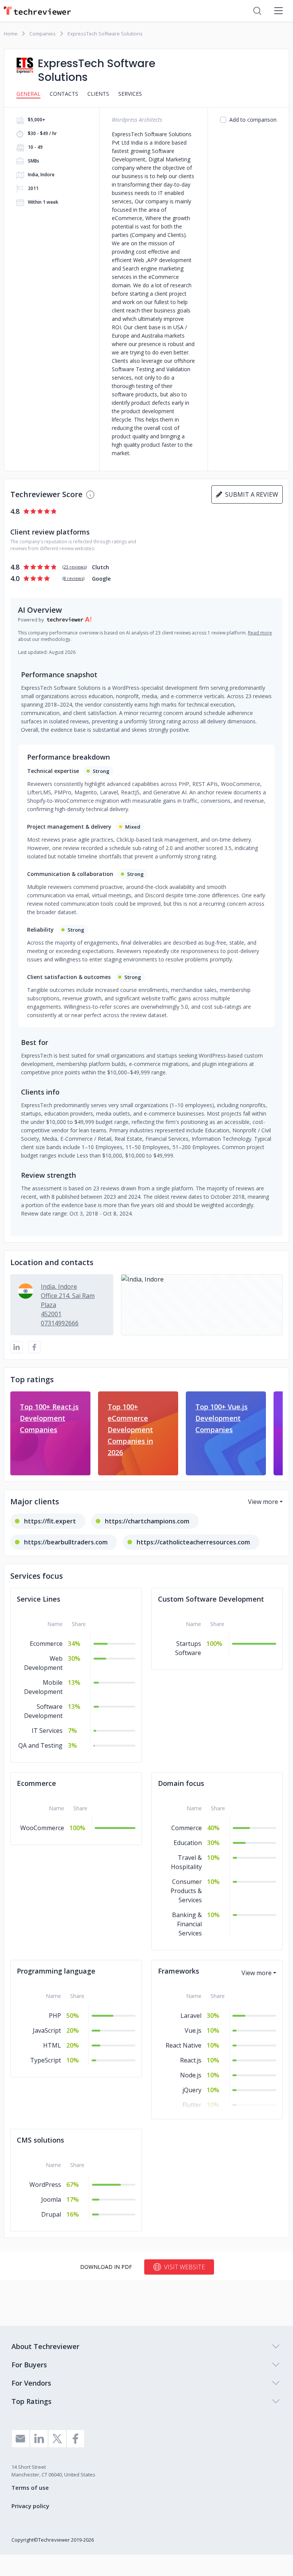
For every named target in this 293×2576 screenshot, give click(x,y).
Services (130, 94)
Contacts (64, 94)
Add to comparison (253, 120)
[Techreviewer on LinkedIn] (39, 2439)
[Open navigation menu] (279, 11)
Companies (43, 34)
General (28, 94)
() (75, 567)
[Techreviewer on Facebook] (76, 2439)
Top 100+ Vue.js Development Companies (221, 1418)
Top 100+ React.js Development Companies (49, 1418)
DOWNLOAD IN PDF (106, 2267)
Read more (260, 633)
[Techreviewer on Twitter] (57, 2439)
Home (11, 34)
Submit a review (250, 494)
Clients (98, 94)
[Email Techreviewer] (21, 2439)
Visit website (184, 2267)
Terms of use (30, 2487)
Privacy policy (30, 2506)
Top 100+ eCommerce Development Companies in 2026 (130, 1430)
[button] (202, 1305)
